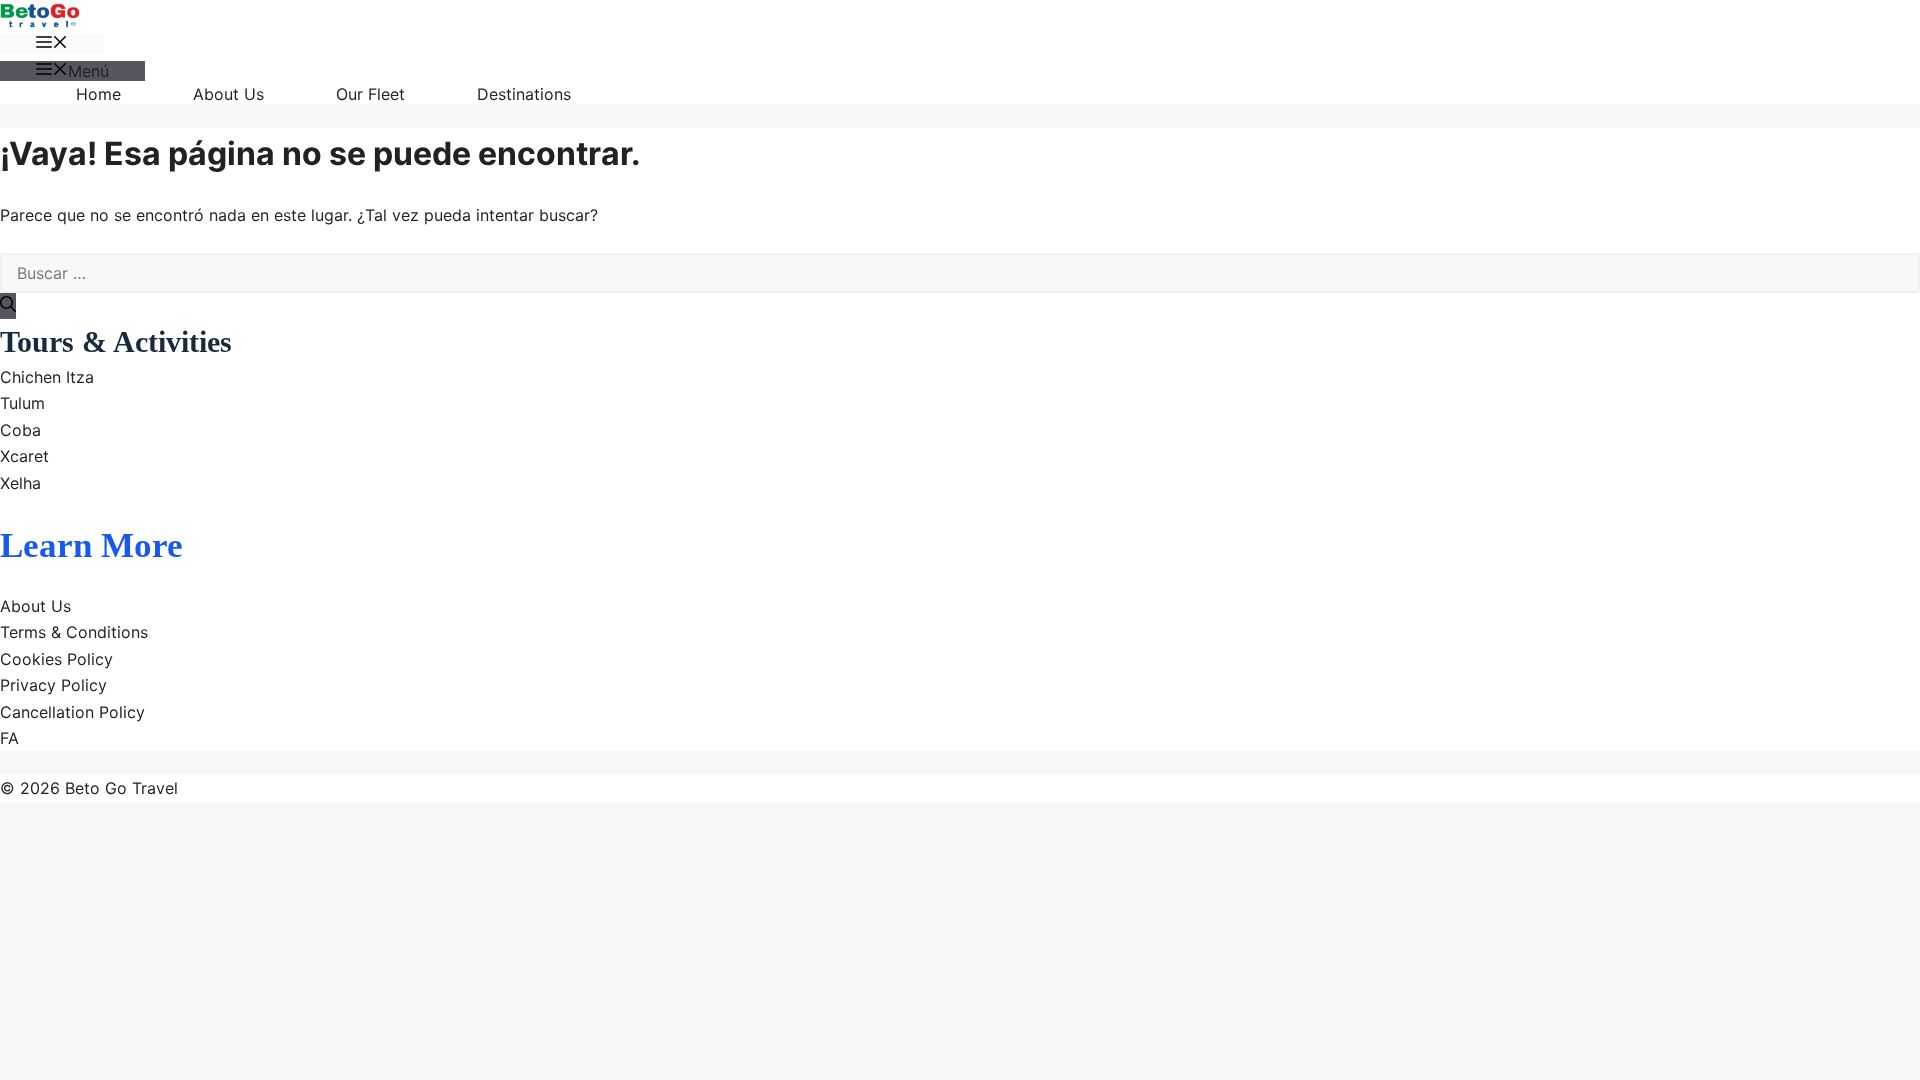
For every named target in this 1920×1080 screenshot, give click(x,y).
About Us (228, 94)
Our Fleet (370, 94)
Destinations (524, 94)
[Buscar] (8, 306)
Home (98, 94)
